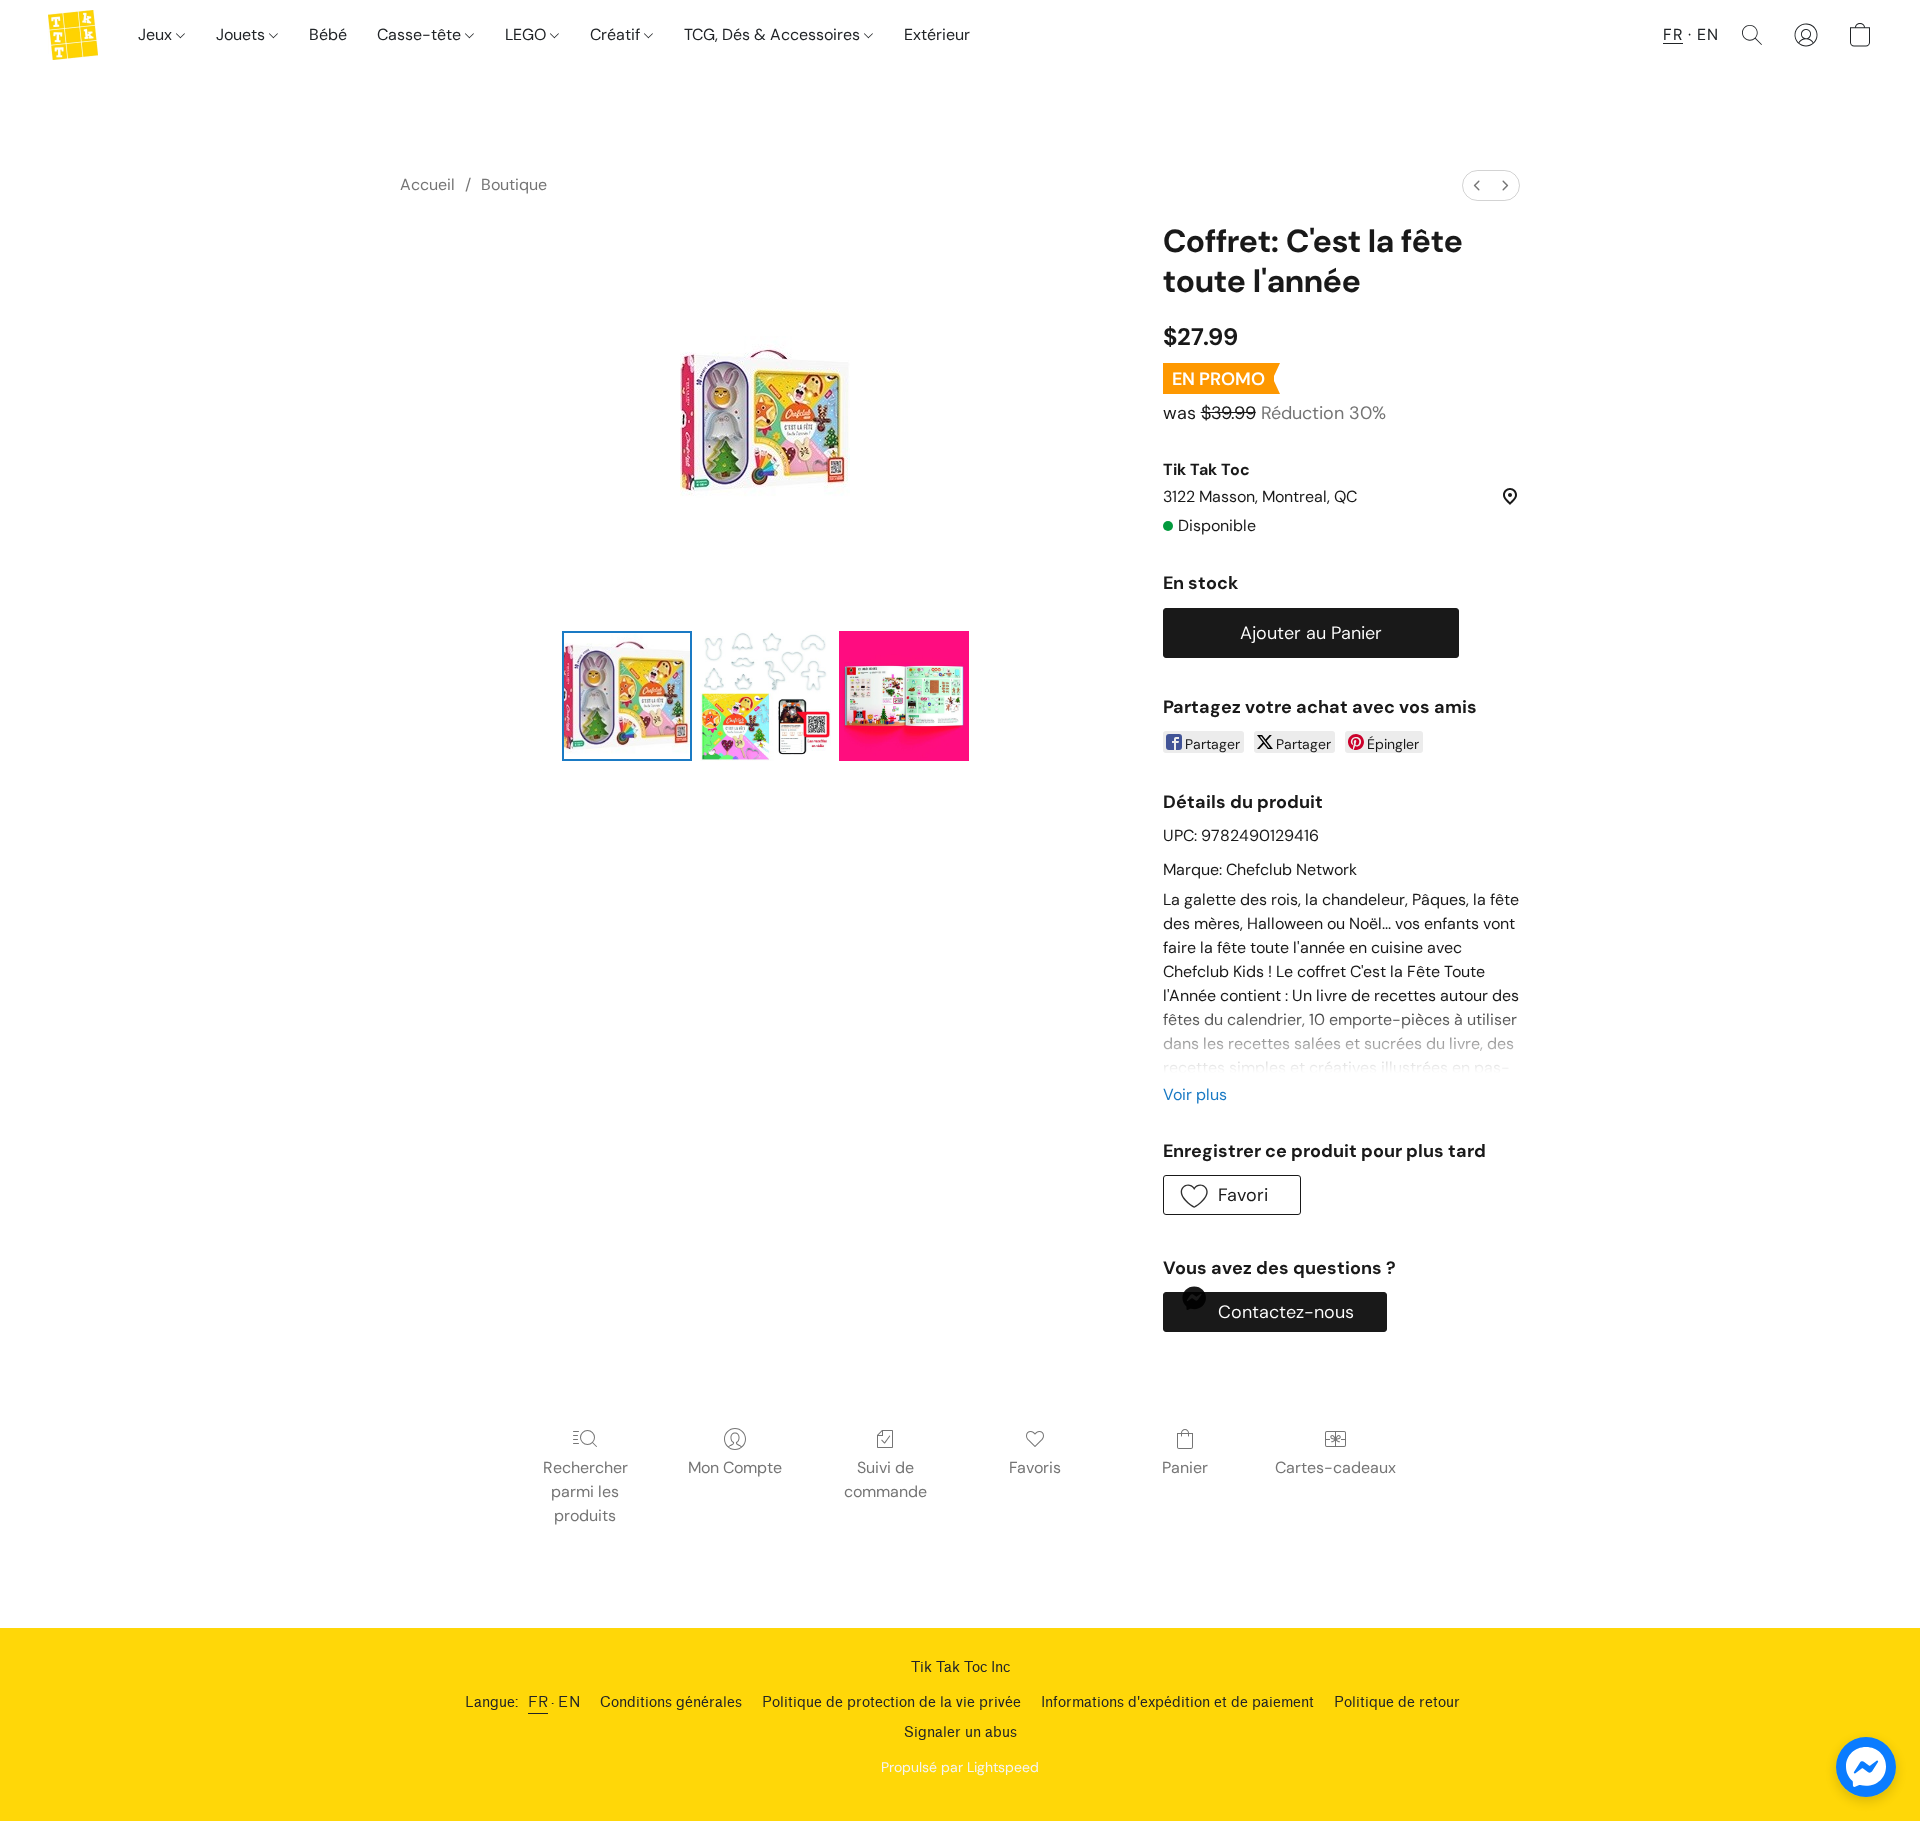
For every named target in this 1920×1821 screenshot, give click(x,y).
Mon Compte (735, 1467)
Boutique (514, 184)
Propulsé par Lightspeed (960, 1767)
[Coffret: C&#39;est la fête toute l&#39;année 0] (627, 696)
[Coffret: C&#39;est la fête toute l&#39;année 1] (765, 696)
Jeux (157, 34)
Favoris (1035, 1467)
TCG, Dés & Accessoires (774, 34)
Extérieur (937, 34)
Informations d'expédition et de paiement (1177, 1702)
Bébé (328, 34)
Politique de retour (1397, 1702)
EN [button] (1707, 34)
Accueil (427, 184)
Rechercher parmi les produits (585, 1491)
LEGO (527, 34)
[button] (73, 35)
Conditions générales (671, 1702)
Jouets (242, 34)
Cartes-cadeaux (1335, 1467)
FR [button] (1673, 34)
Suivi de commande (885, 1479)
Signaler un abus (960, 1732)
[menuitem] (1477, 185)
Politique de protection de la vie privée (891, 1702)
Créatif (617, 34)
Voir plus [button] (1195, 1094)
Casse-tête (421, 34)
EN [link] (569, 1702)
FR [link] (538, 1702)
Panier (1185, 1467)
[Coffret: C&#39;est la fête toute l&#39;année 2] (904, 696)
